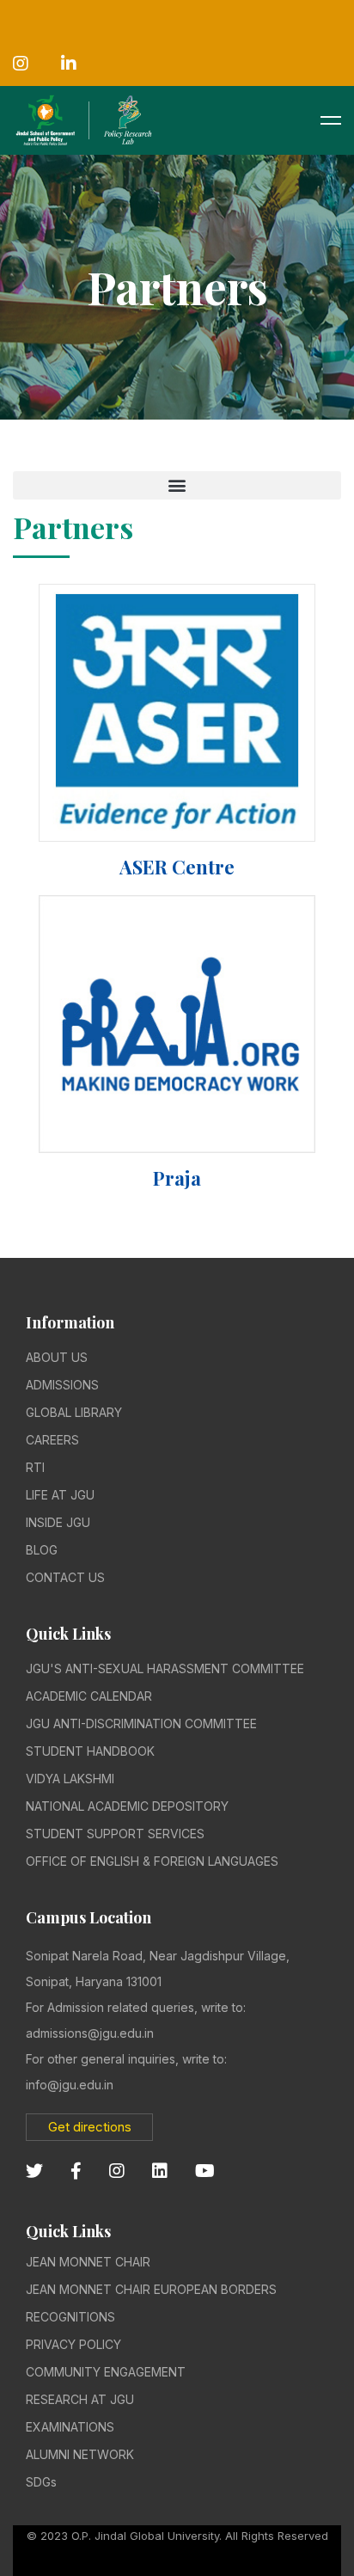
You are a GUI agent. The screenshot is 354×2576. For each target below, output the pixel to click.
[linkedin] (160, 2171)
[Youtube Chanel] (205, 2171)
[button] (177, 485)
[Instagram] (117, 2171)
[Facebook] (76, 2171)
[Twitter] (34, 2171)
